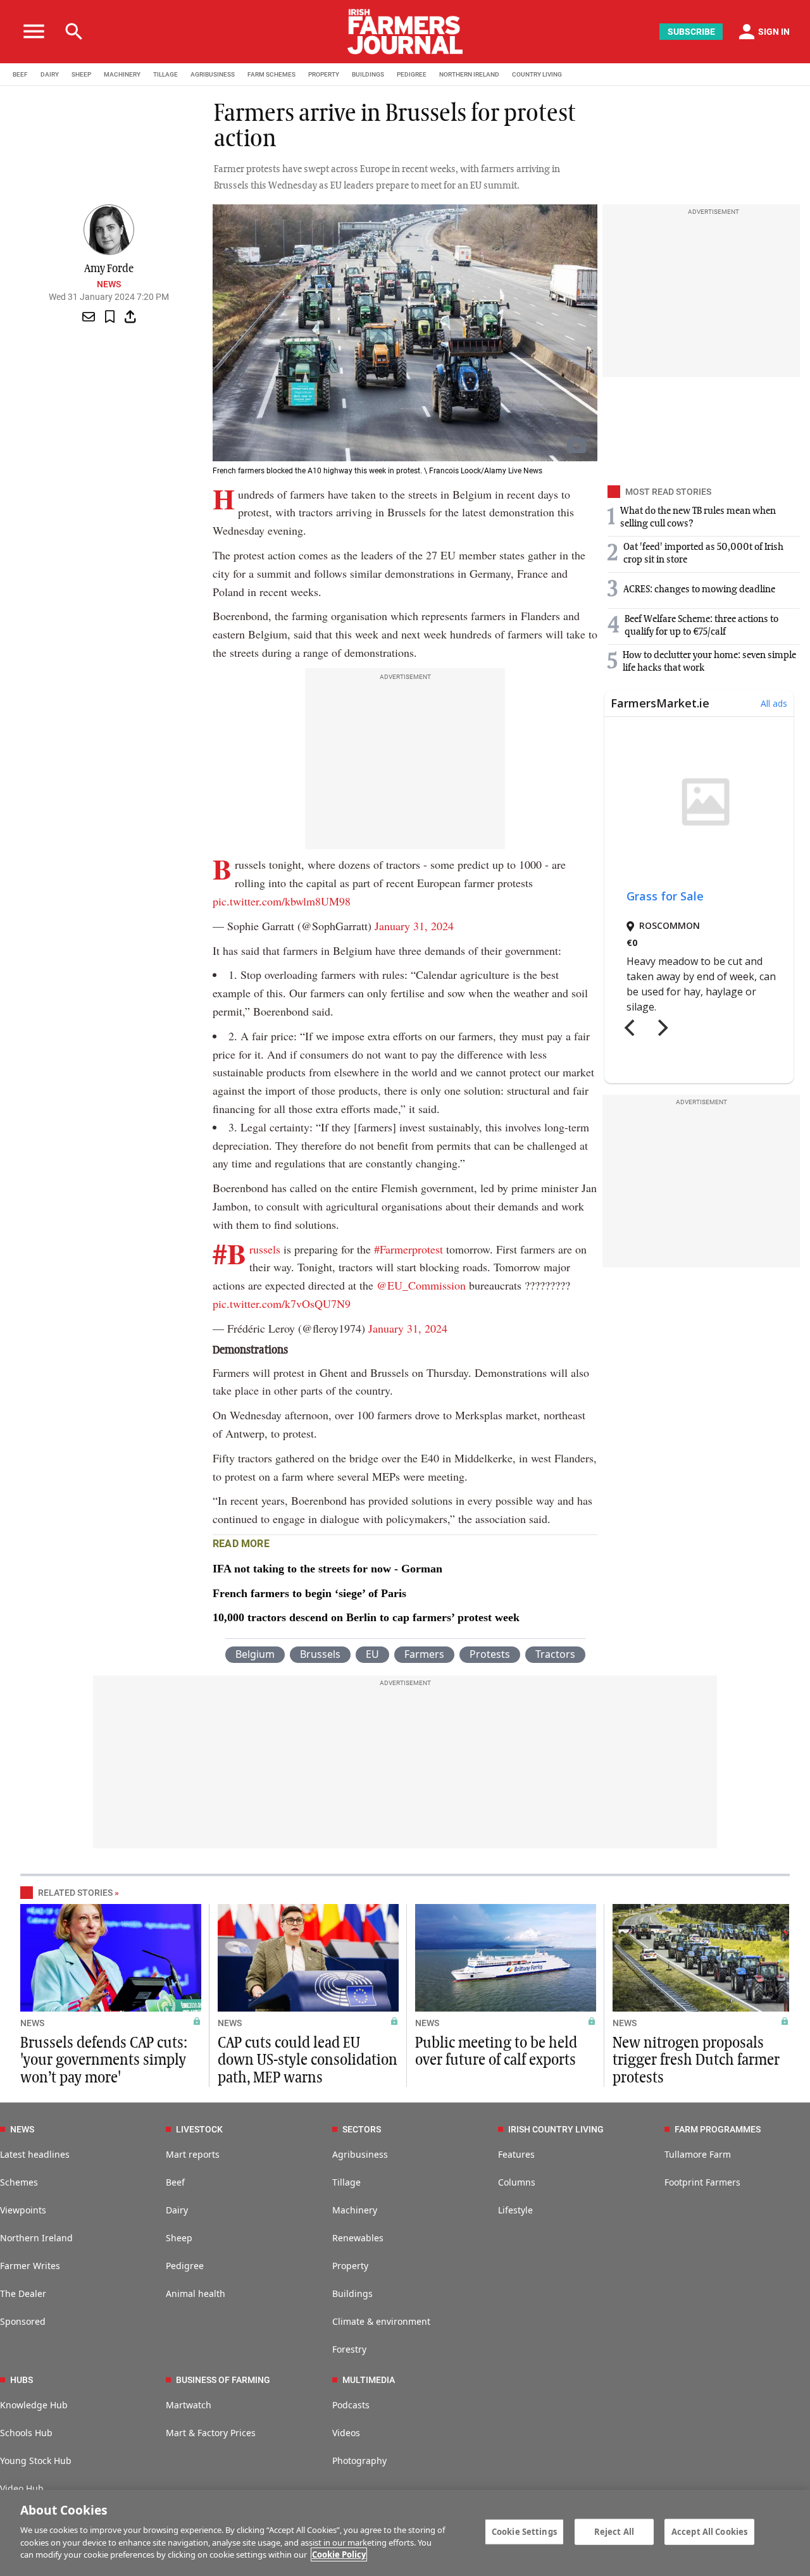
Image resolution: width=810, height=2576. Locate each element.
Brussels (320, 1654)
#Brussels (265, 1249)
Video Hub (22, 2488)
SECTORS (362, 2129)
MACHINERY (122, 74)
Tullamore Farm (698, 2154)
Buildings (352, 2293)
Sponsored (23, 2321)
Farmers (424, 1654)
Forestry (349, 2349)
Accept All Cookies (709, 2531)
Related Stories (75, 1893)
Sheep (179, 2238)
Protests (490, 1654)
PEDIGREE (412, 74)
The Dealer (23, 2293)
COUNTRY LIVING (537, 74)
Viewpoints (23, 2210)
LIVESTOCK (199, 2129)
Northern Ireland (36, 2238)
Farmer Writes (30, 2266)
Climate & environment (381, 2321)
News (109, 284)
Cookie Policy (339, 2554)
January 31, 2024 (414, 926)
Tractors (555, 1654)
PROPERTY (324, 74)
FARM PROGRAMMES (718, 2129)
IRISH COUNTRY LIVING (556, 2129)
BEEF (20, 74)
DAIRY (50, 74)
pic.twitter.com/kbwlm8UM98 (282, 901)
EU (372, 1654)
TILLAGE (165, 74)
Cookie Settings (524, 2531)
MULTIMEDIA (369, 2380)
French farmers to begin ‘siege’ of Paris (309, 1593)
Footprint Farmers (702, 2182)
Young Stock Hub (36, 2461)
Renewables (358, 2238)
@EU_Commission (421, 1285)
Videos (346, 2433)
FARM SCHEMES (271, 74)
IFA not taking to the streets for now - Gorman (327, 1569)
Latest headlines (35, 2154)
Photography (359, 2461)
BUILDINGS (368, 74)
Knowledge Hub (34, 2405)
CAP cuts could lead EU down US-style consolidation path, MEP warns (308, 2060)
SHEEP (81, 74)
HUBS (22, 2380)
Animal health (196, 2293)
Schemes (19, 2182)
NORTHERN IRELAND (469, 74)
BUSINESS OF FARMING (223, 2380)
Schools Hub (26, 2433)
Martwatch (189, 2405)
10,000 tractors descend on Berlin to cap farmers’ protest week (366, 1617)
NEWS (32, 2023)
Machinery (355, 2210)
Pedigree (185, 2266)
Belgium (255, 1654)
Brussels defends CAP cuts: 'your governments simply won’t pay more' (104, 2060)
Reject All (614, 2531)
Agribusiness (360, 2154)
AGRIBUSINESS (213, 74)
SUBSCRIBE (691, 32)
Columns (517, 2182)
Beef (175, 2182)
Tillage (346, 2182)
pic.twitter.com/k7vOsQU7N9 (282, 1304)
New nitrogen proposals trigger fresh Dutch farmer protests (696, 2060)
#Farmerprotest (408, 1249)
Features (516, 2154)
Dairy (177, 2210)
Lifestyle (515, 2210)
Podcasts (351, 2405)
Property (350, 2266)
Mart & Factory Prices (211, 2433)
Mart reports (193, 2154)
